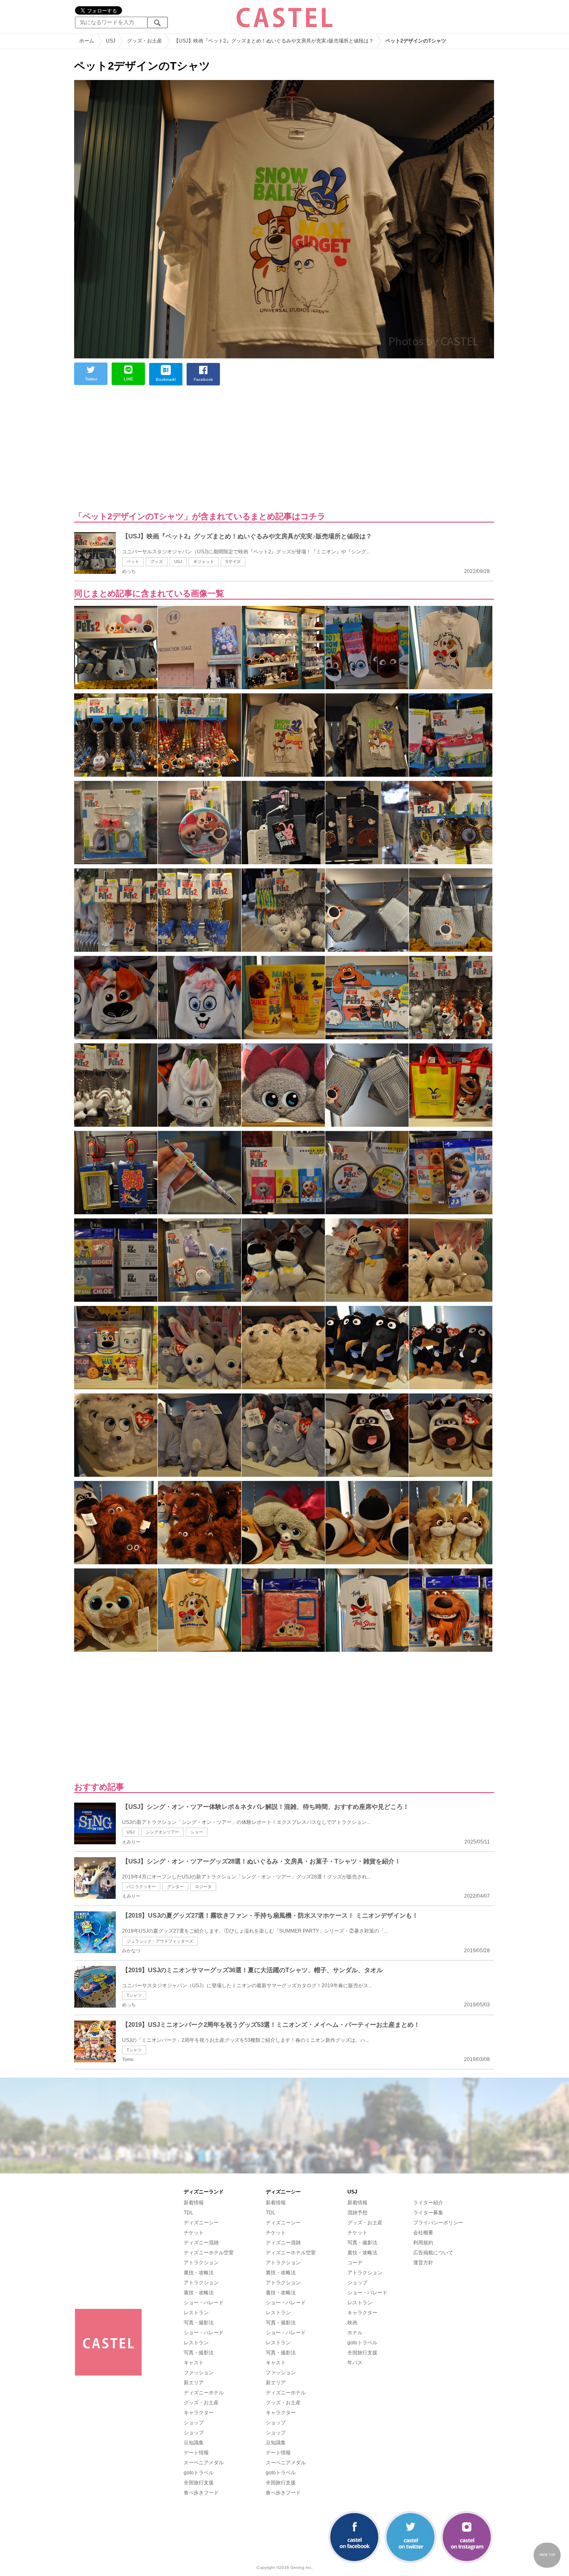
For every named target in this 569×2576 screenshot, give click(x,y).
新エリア (194, 2383)
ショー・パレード (204, 2303)
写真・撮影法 (199, 2323)
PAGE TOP (547, 2555)
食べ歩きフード (201, 2493)
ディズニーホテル (204, 2393)
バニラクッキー (141, 1887)
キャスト (194, 2363)
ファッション (199, 2373)
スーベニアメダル (204, 2463)
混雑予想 (357, 2213)
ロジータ (203, 1887)
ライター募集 (428, 2213)
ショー (197, 1832)
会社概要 (423, 2233)
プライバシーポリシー (438, 2223)
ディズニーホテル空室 (209, 2253)
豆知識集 (194, 2443)
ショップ (194, 2423)
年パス (355, 2363)
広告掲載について (433, 2253)
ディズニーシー (201, 2223)
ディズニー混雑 (201, 2243)
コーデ (355, 2263)
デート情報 (196, 2453)
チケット (194, 2233)
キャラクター (199, 2413)
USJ (178, 561)
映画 (352, 2323)
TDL (188, 2213)
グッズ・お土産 (201, 2403)
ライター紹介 (428, 2203)
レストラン (196, 2313)
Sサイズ (233, 561)
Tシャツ (134, 1995)
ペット (133, 561)
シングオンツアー (162, 1832)
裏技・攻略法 (199, 2273)
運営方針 (423, 2263)
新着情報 (194, 2203)
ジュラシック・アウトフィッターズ (160, 1941)
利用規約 (423, 2243)
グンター (175, 1887)
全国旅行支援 (199, 2483)
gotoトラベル (199, 2473)
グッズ (157, 561)
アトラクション (201, 2263)
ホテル (355, 2333)
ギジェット (204, 561)
